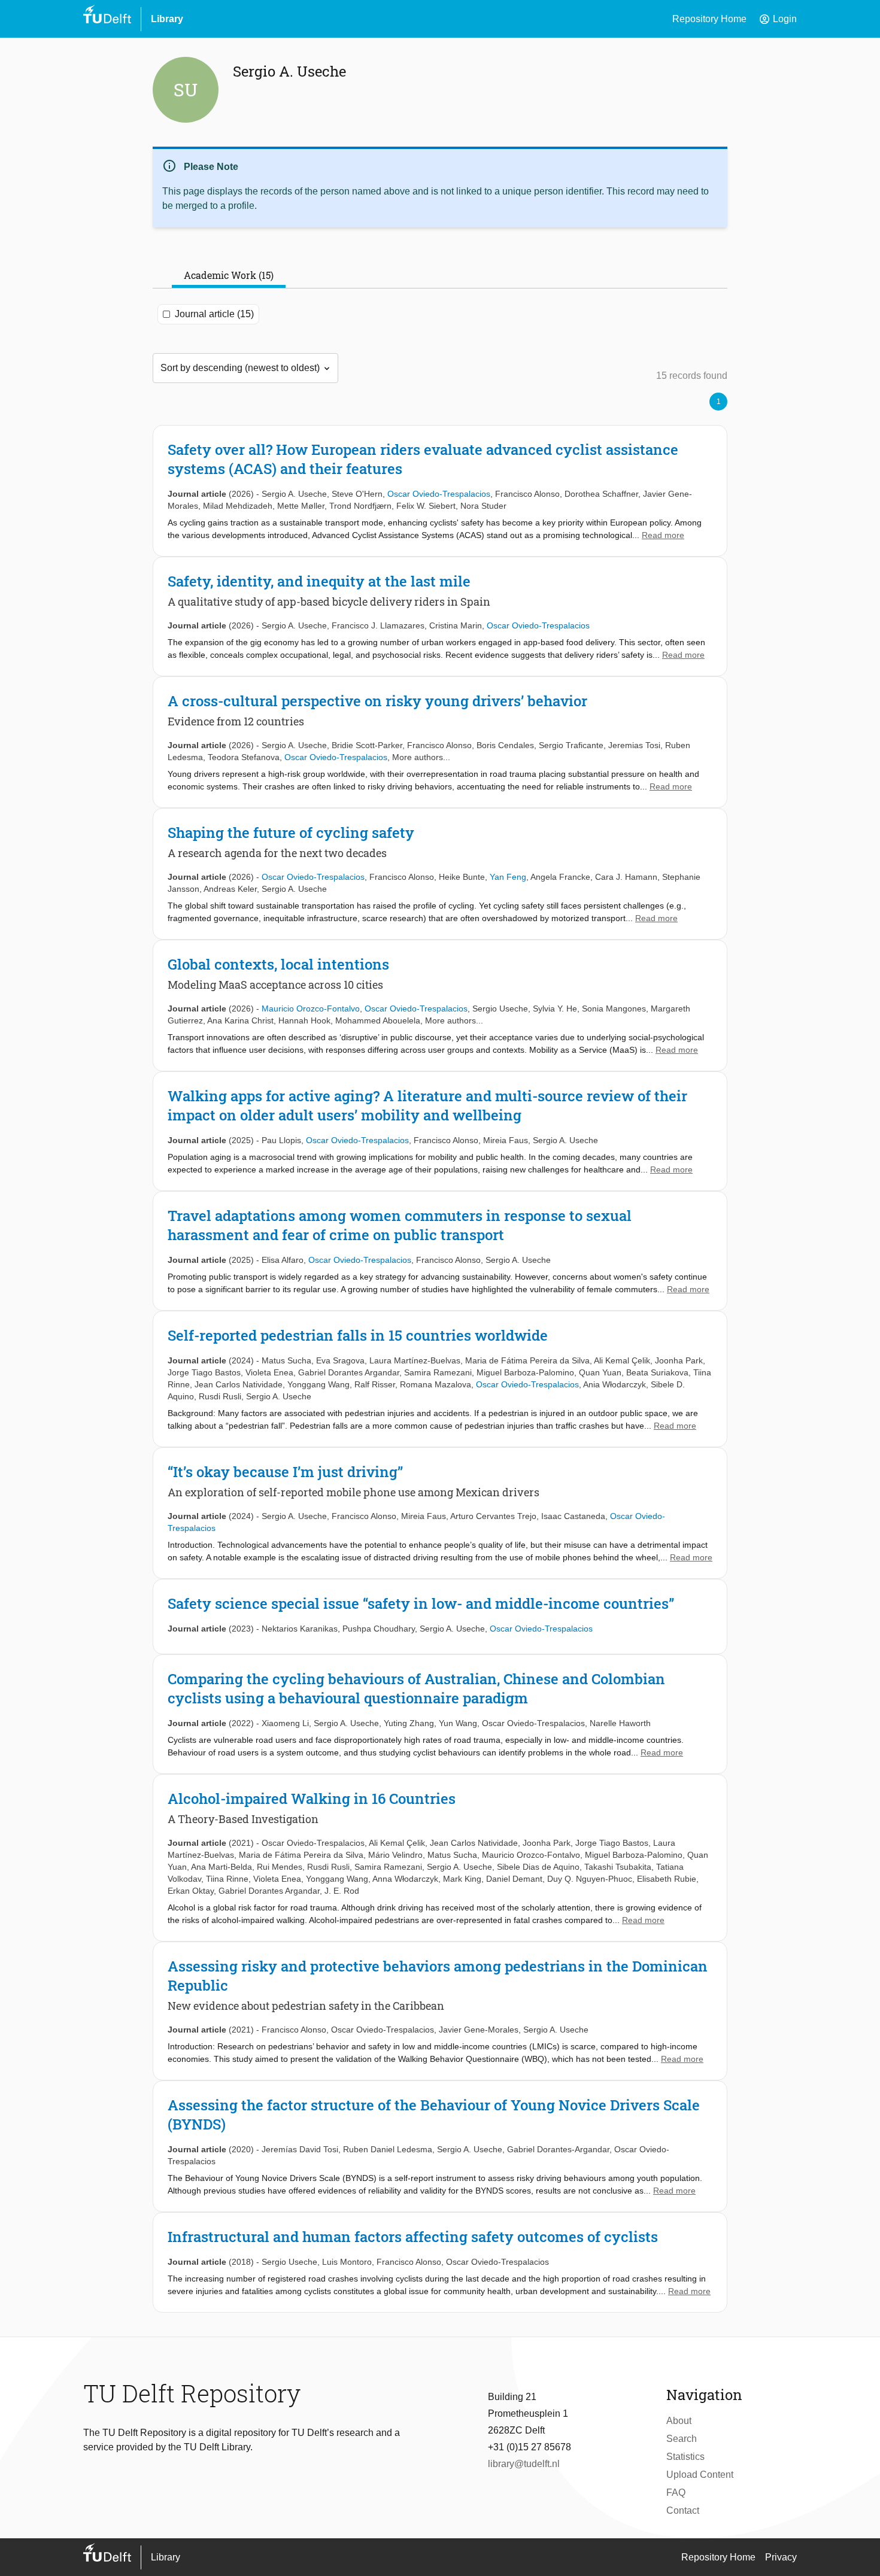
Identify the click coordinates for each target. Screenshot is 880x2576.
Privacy (781, 2557)
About (679, 2421)
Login (778, 19)
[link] (440, 491)
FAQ (676, 2493)
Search (682, 2439)
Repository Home (709, 19)
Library (167, 19)
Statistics (685, 2457)
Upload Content (700, 2475)
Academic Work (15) (229, 275)
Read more (663, 535)
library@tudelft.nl (524, 2464)
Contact (683, 2510)
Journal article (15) (214, 314)
